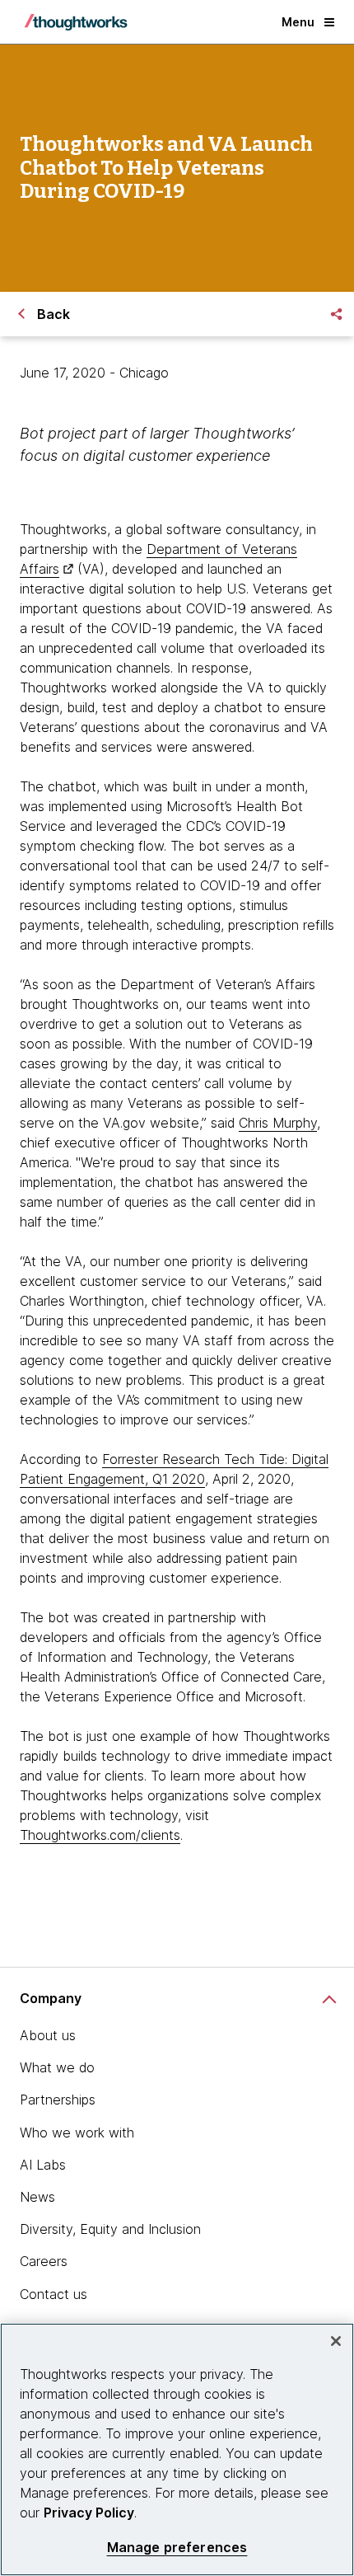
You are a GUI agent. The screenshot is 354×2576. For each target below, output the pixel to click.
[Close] (336, 2341)
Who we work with (77, 2133)
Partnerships (58, 2100)
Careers (44, 2261)
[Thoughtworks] (76, 22)
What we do (57, 2067)
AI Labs (43, 2165)
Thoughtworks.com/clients (100, 1835)
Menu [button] (298, 22)
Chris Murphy (278, 1123)
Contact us (54, 2294)
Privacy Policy (89, 2513)
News (37, 2197)
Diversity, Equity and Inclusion (110, 2229)
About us (48, 2035)
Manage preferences (177, 2548)
